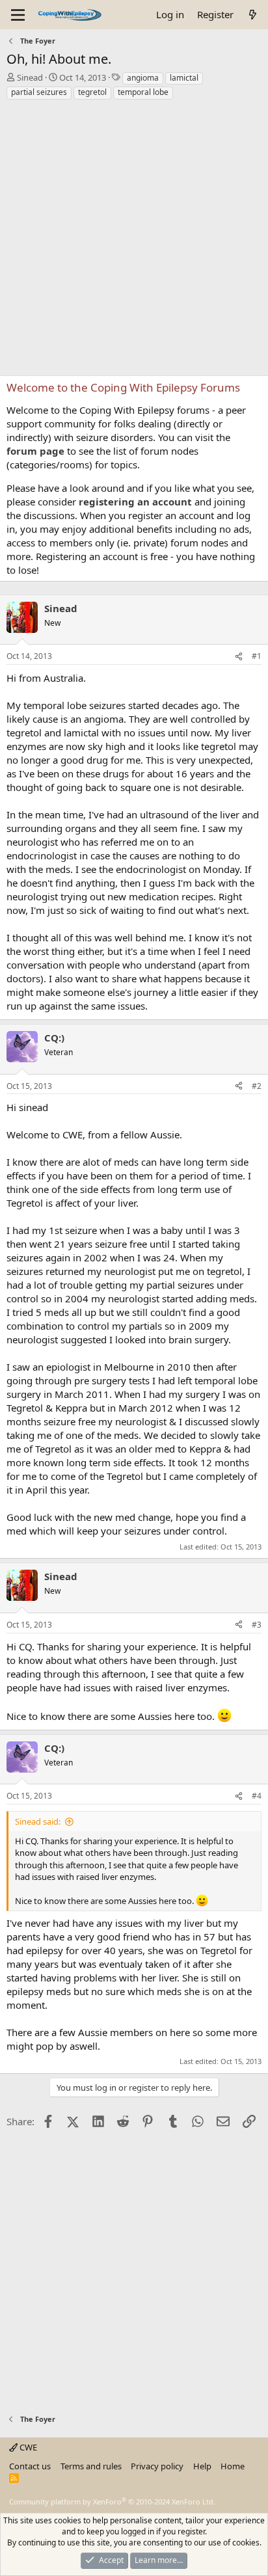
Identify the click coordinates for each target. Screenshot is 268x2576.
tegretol (92, 92)
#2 (257, 1086)
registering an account (135, 502)
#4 (257, 1796)
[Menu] (18, 15)
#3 (257, 1625)
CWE (27, 2447)
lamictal (184, 78)
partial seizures (39, 92)
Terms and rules (91, 2466)
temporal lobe (143, 92)
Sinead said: (38, 1821)
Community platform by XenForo (112, 2502)
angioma (143, 78)
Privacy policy (157, 2466)
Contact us (30, 2466)
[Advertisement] (134, 241)
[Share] (239, 657)
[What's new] (253, 15)
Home (233, 2466)
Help (202, 2466)
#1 (257, 656)
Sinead (30, 77)
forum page (35, 451)
